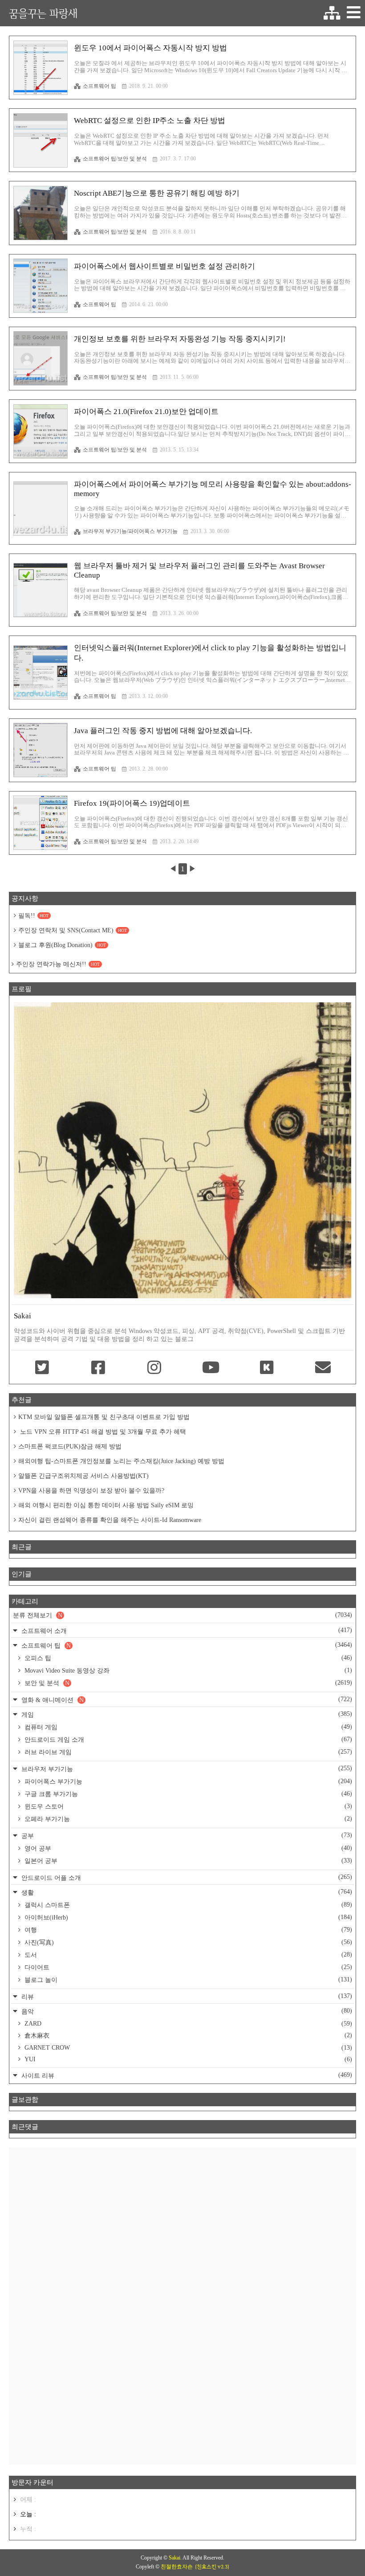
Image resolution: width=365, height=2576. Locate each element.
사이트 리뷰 (186, 2075)
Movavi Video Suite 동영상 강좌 (187, 1670)
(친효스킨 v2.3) (212, 2567)
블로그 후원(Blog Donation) (62, 945)
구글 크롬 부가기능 (187, 1794)
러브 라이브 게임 (187, 1752)
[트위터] (42, 1368)
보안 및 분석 (187, 1683)
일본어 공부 (187, 1861)
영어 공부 (187, 1848)
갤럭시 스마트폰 (187, 1905)
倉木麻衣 (187, 2035)
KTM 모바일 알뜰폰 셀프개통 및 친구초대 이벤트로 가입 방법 (104, 1417)
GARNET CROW (187, 2048)
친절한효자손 (177, 2567)
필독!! (33, 916)
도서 (187, 1955)
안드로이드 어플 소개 (186, 1877)
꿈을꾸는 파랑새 (43, 13)
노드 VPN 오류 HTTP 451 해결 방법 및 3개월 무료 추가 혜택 (102, 1432)
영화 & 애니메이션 (186, 1700)
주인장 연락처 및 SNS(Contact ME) (73, 930)
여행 (187, 1930)
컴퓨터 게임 (187, 1727)
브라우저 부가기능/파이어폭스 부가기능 (130, 531)
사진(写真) (187, 1942)
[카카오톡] (267, 1368)
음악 (186, 2011)
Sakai (174, 2558)
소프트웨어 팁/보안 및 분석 (115, 159)
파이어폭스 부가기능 (187, 1781)
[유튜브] (211, 1368)
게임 (186, 1714)
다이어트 (187, 1967)
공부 (186, 1836)
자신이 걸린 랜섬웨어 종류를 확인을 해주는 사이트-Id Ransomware (110, 1520)
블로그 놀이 (187, 1980)
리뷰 (186, 1996)
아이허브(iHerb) (187, 1917)
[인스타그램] (154, 1368)
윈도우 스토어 (187, 1806)
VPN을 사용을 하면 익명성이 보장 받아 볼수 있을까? (91, 1491)
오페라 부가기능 (187, 1819)
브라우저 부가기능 (186, 1769)
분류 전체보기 (182, 1615)
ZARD (187, 2024)
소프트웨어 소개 (186, 1631)
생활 (186, 1892)
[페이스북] (98, 1368)
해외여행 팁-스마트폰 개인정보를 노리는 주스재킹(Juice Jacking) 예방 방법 (121, 1461)
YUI (187, 2059)
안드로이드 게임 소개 (187, 1739)
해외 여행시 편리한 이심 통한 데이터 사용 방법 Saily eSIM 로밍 (106, 1505)
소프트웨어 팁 (99, 86)
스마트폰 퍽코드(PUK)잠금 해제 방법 (70, 1446)
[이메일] (323, 1368)
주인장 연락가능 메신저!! (58, 964)
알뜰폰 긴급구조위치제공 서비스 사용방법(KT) (83, 1476)
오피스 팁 (187, 1658)
